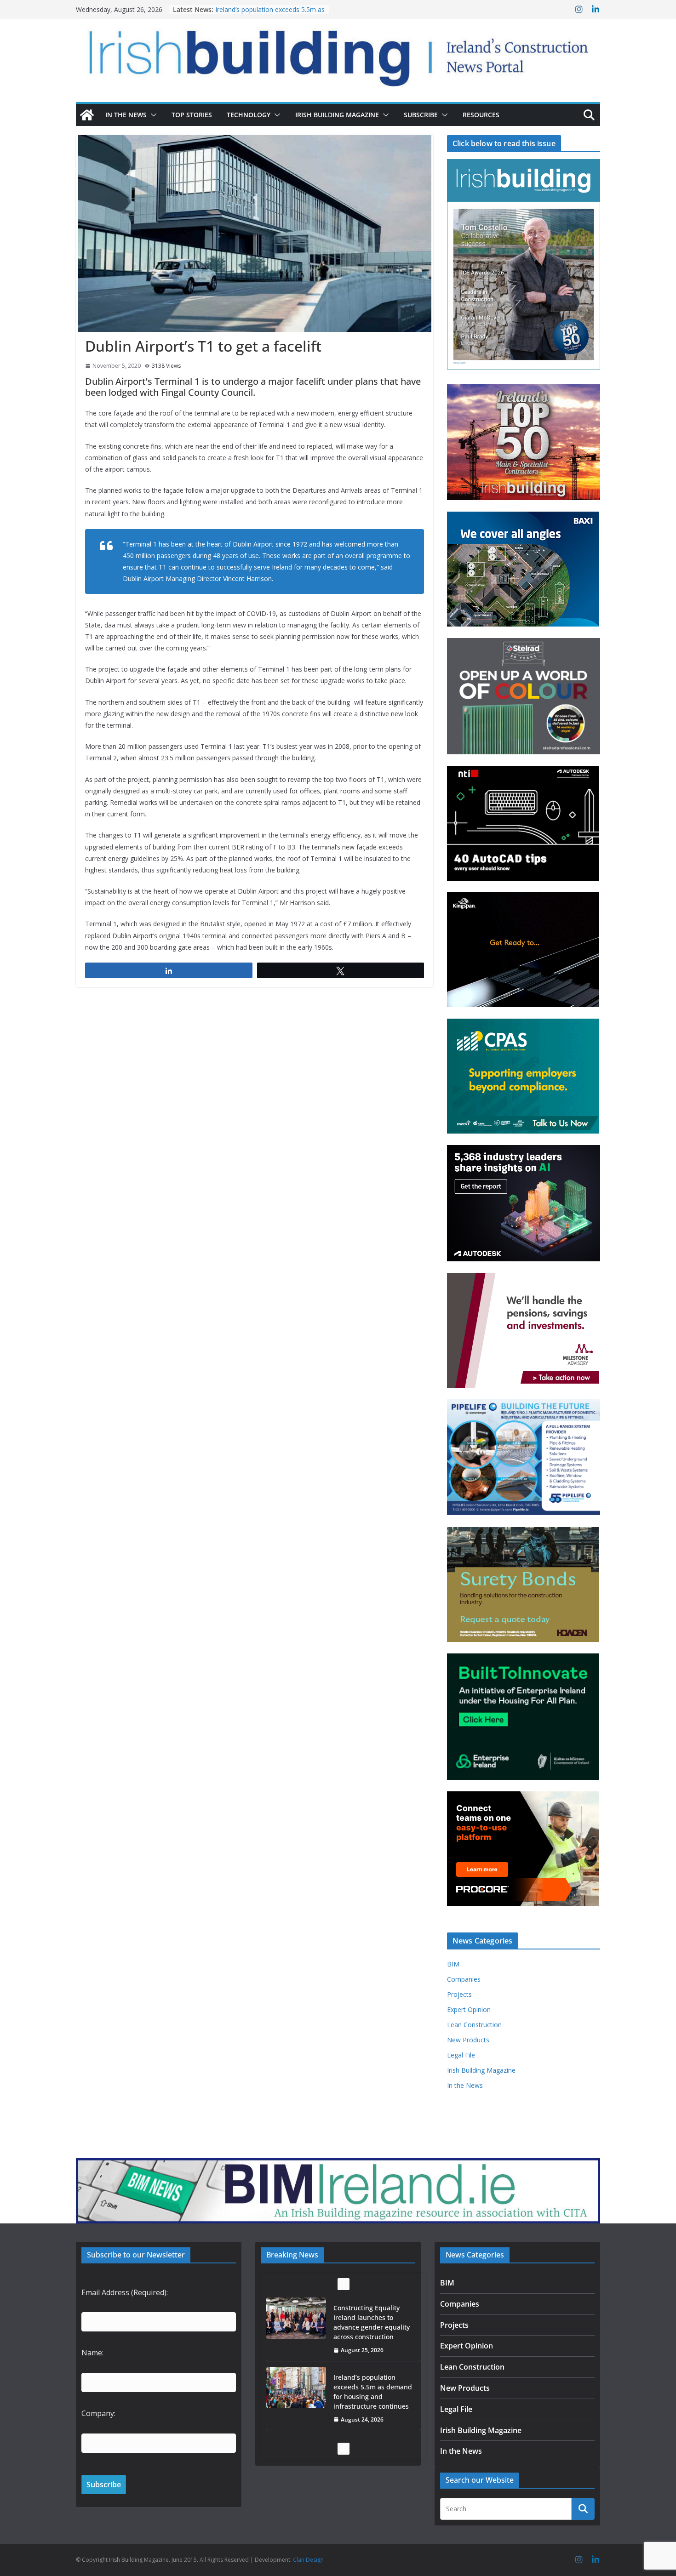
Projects (459, 1994)
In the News (126, 115)
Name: (92, 2353)
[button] (152, 115)
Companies (464, 1979)
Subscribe (421, 115)
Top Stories (192, 115)
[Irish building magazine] (338, 53)
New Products (468, 2040)
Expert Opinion (469, 2009)
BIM (453, 1964)
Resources (481, 115)
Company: (98, 2413)
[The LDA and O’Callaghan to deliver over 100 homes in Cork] (296, 2388)
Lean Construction (474, 2025)
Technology (249, 115)
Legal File (461, 2055)
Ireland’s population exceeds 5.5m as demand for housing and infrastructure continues (373, 2322)
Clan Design (308, 2560)
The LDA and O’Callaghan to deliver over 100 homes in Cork (373, 2387)
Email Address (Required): (125, 2292)
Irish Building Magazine (337, 115)
